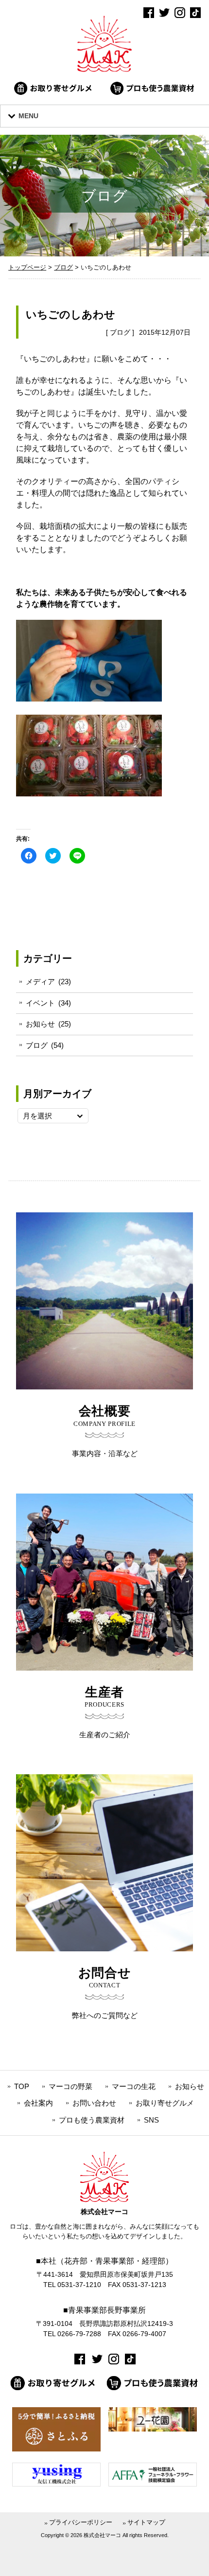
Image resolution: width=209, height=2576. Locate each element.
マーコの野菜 (70, 2086)
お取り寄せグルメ (165, 2103)
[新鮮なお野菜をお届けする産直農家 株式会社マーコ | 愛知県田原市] (104, 69)
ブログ (120, 332)
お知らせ (40, 1024)
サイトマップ (146, 2522)
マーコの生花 (134, 2086)
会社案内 (38, 2103)
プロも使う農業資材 (92, 2120)
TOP (22, 2086)
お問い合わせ (94, 2103)
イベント (40, 1003)
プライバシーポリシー (81, 2522)
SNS (151, 2120)
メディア (40, 982)
